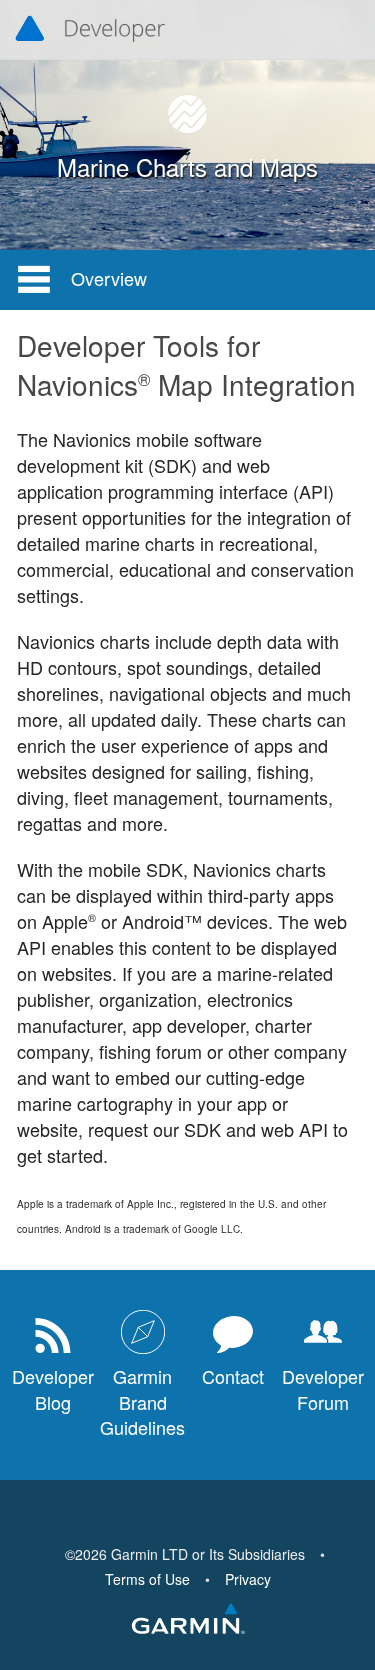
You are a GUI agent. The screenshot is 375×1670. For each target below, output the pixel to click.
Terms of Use (147, 1579)
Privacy (248, 1579)
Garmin (188, 1620)
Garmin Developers (90, 30)
